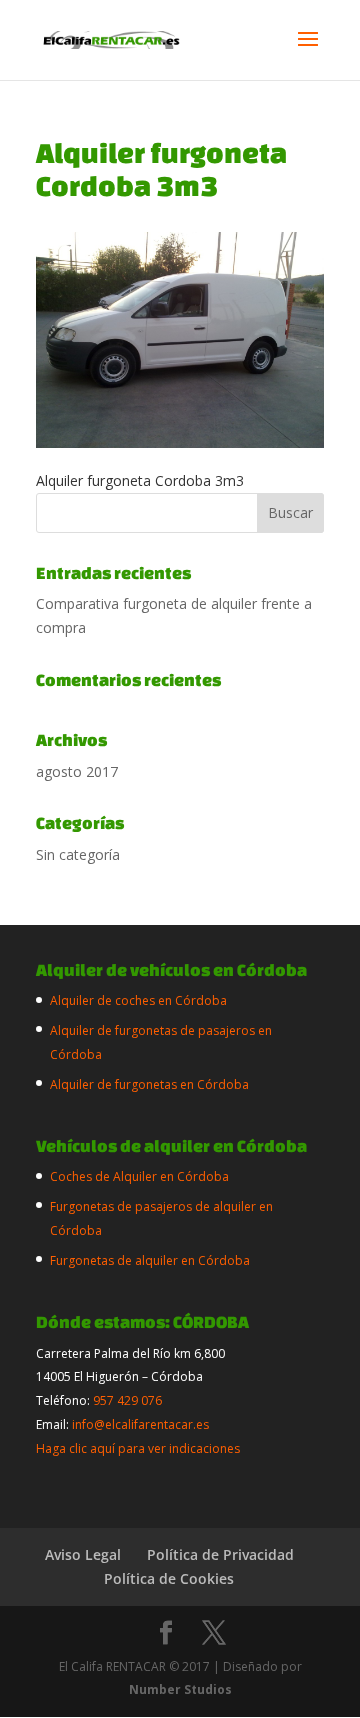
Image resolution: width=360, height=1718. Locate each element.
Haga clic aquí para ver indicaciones (138, 1448)
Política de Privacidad (220, 1554)
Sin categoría (78, 854)
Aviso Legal (83, 1554)
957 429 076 (127, 1400)
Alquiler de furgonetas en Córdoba (149, 1084)
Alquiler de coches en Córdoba (138, 1000)
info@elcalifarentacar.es (140, 1424)
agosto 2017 (77, 771)
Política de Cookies (169, 1578)
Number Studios (180, 1689)
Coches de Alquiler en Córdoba (139, 1176)
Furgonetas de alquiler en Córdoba (150, 1260)
